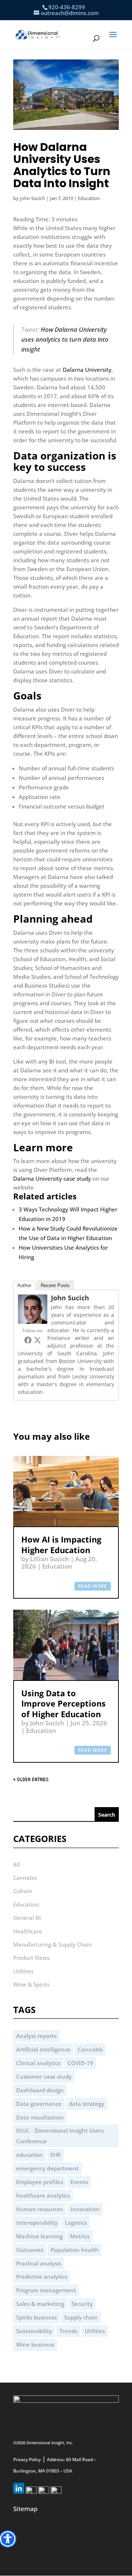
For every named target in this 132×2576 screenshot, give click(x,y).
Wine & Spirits (31, 1984)
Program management (46, 2290)
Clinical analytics (38, 2063)
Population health (75, 2250)
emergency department (47, 2168)
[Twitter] (37, 1340)
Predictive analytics (42, 2277)
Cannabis (25, 1878)
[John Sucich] (33, 1322)
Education (89, 198)
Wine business (35, 2344)
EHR (56, 2155)
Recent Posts (55, 1285)
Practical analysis (39, 2263)
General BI (27, 1918)
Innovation (85, 2209)
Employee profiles (40, 2182)
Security (82, 2304)
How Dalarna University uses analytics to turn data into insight (65, 339)
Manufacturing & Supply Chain (52, 1944)
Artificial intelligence (43, 2049)
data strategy (87, 2104)
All (16, 1864)
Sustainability (34, 2331)
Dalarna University (87, 370)
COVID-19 (80, 2063)
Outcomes (30, 2250)
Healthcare (28, 1931)
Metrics (80, 2236)
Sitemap (25, 2509)
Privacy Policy (27, 2459)
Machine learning (39, 2236)
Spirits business (36, 2317)
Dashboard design (40, 2090)
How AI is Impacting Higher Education (61, 1544)
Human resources (40, 2209)
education (30, 2155)
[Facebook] (28, 1340)
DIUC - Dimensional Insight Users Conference (60, 2136)
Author (24, 1285)
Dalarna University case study (52, 1178)
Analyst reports (36, 2036)
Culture (23, 1891)
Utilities (23, 1971)
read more (93, 1586)
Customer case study (44, 2077)
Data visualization (40, 2117)
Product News (31, 1958)
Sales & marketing (40, 2304)
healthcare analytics (43, 2195)
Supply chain (81, 2317)
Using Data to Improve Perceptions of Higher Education (63, 1703)
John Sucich (32, 198)
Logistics (76, 2223)
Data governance (39, 2104)
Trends (68, 2331)
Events (79, 2182)
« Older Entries (31, 1780)
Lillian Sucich (49, 1559)
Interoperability (37, 2223)
